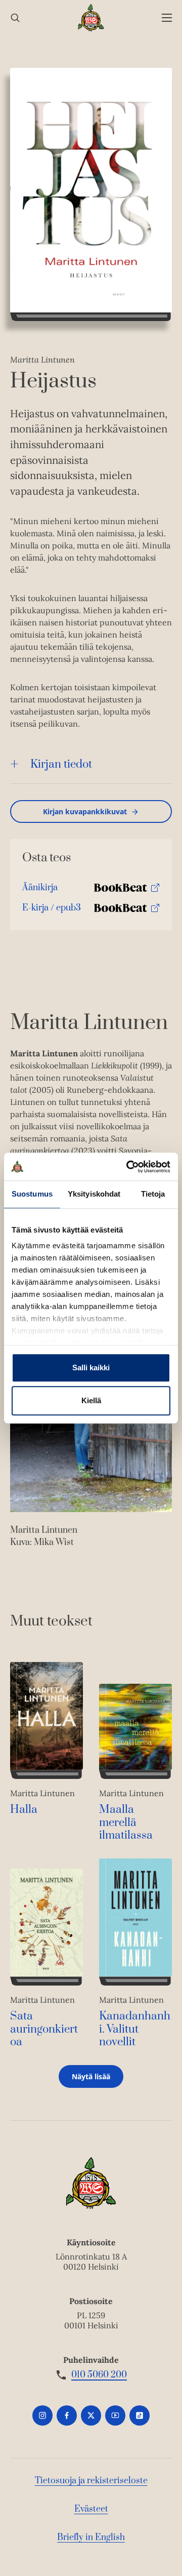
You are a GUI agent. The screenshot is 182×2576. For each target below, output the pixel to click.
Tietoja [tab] (153, 1194)
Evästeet (91, 2509)
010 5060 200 (99, 2375)
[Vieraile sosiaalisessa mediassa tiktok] (140, 2415)
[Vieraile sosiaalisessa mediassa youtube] (115, 2415)
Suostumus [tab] (32, 1194)
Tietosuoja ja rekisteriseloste (91, 2481)
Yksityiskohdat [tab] (94, 1194)
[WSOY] (91, 18)
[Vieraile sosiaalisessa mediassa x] (91, 2415)
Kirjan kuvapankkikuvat (85, 811)
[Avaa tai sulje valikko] (167, 18)
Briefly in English (91, 2538)
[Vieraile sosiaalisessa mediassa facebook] (67, 2415)
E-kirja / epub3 (52, 910)
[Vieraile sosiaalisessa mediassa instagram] (42, 2415)
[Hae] (15, 18)
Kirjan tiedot (61, 764)
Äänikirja (40, 890)
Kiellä (91, 1400)
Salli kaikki (91, 1368)
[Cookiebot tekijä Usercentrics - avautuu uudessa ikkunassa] (128, 1167)
